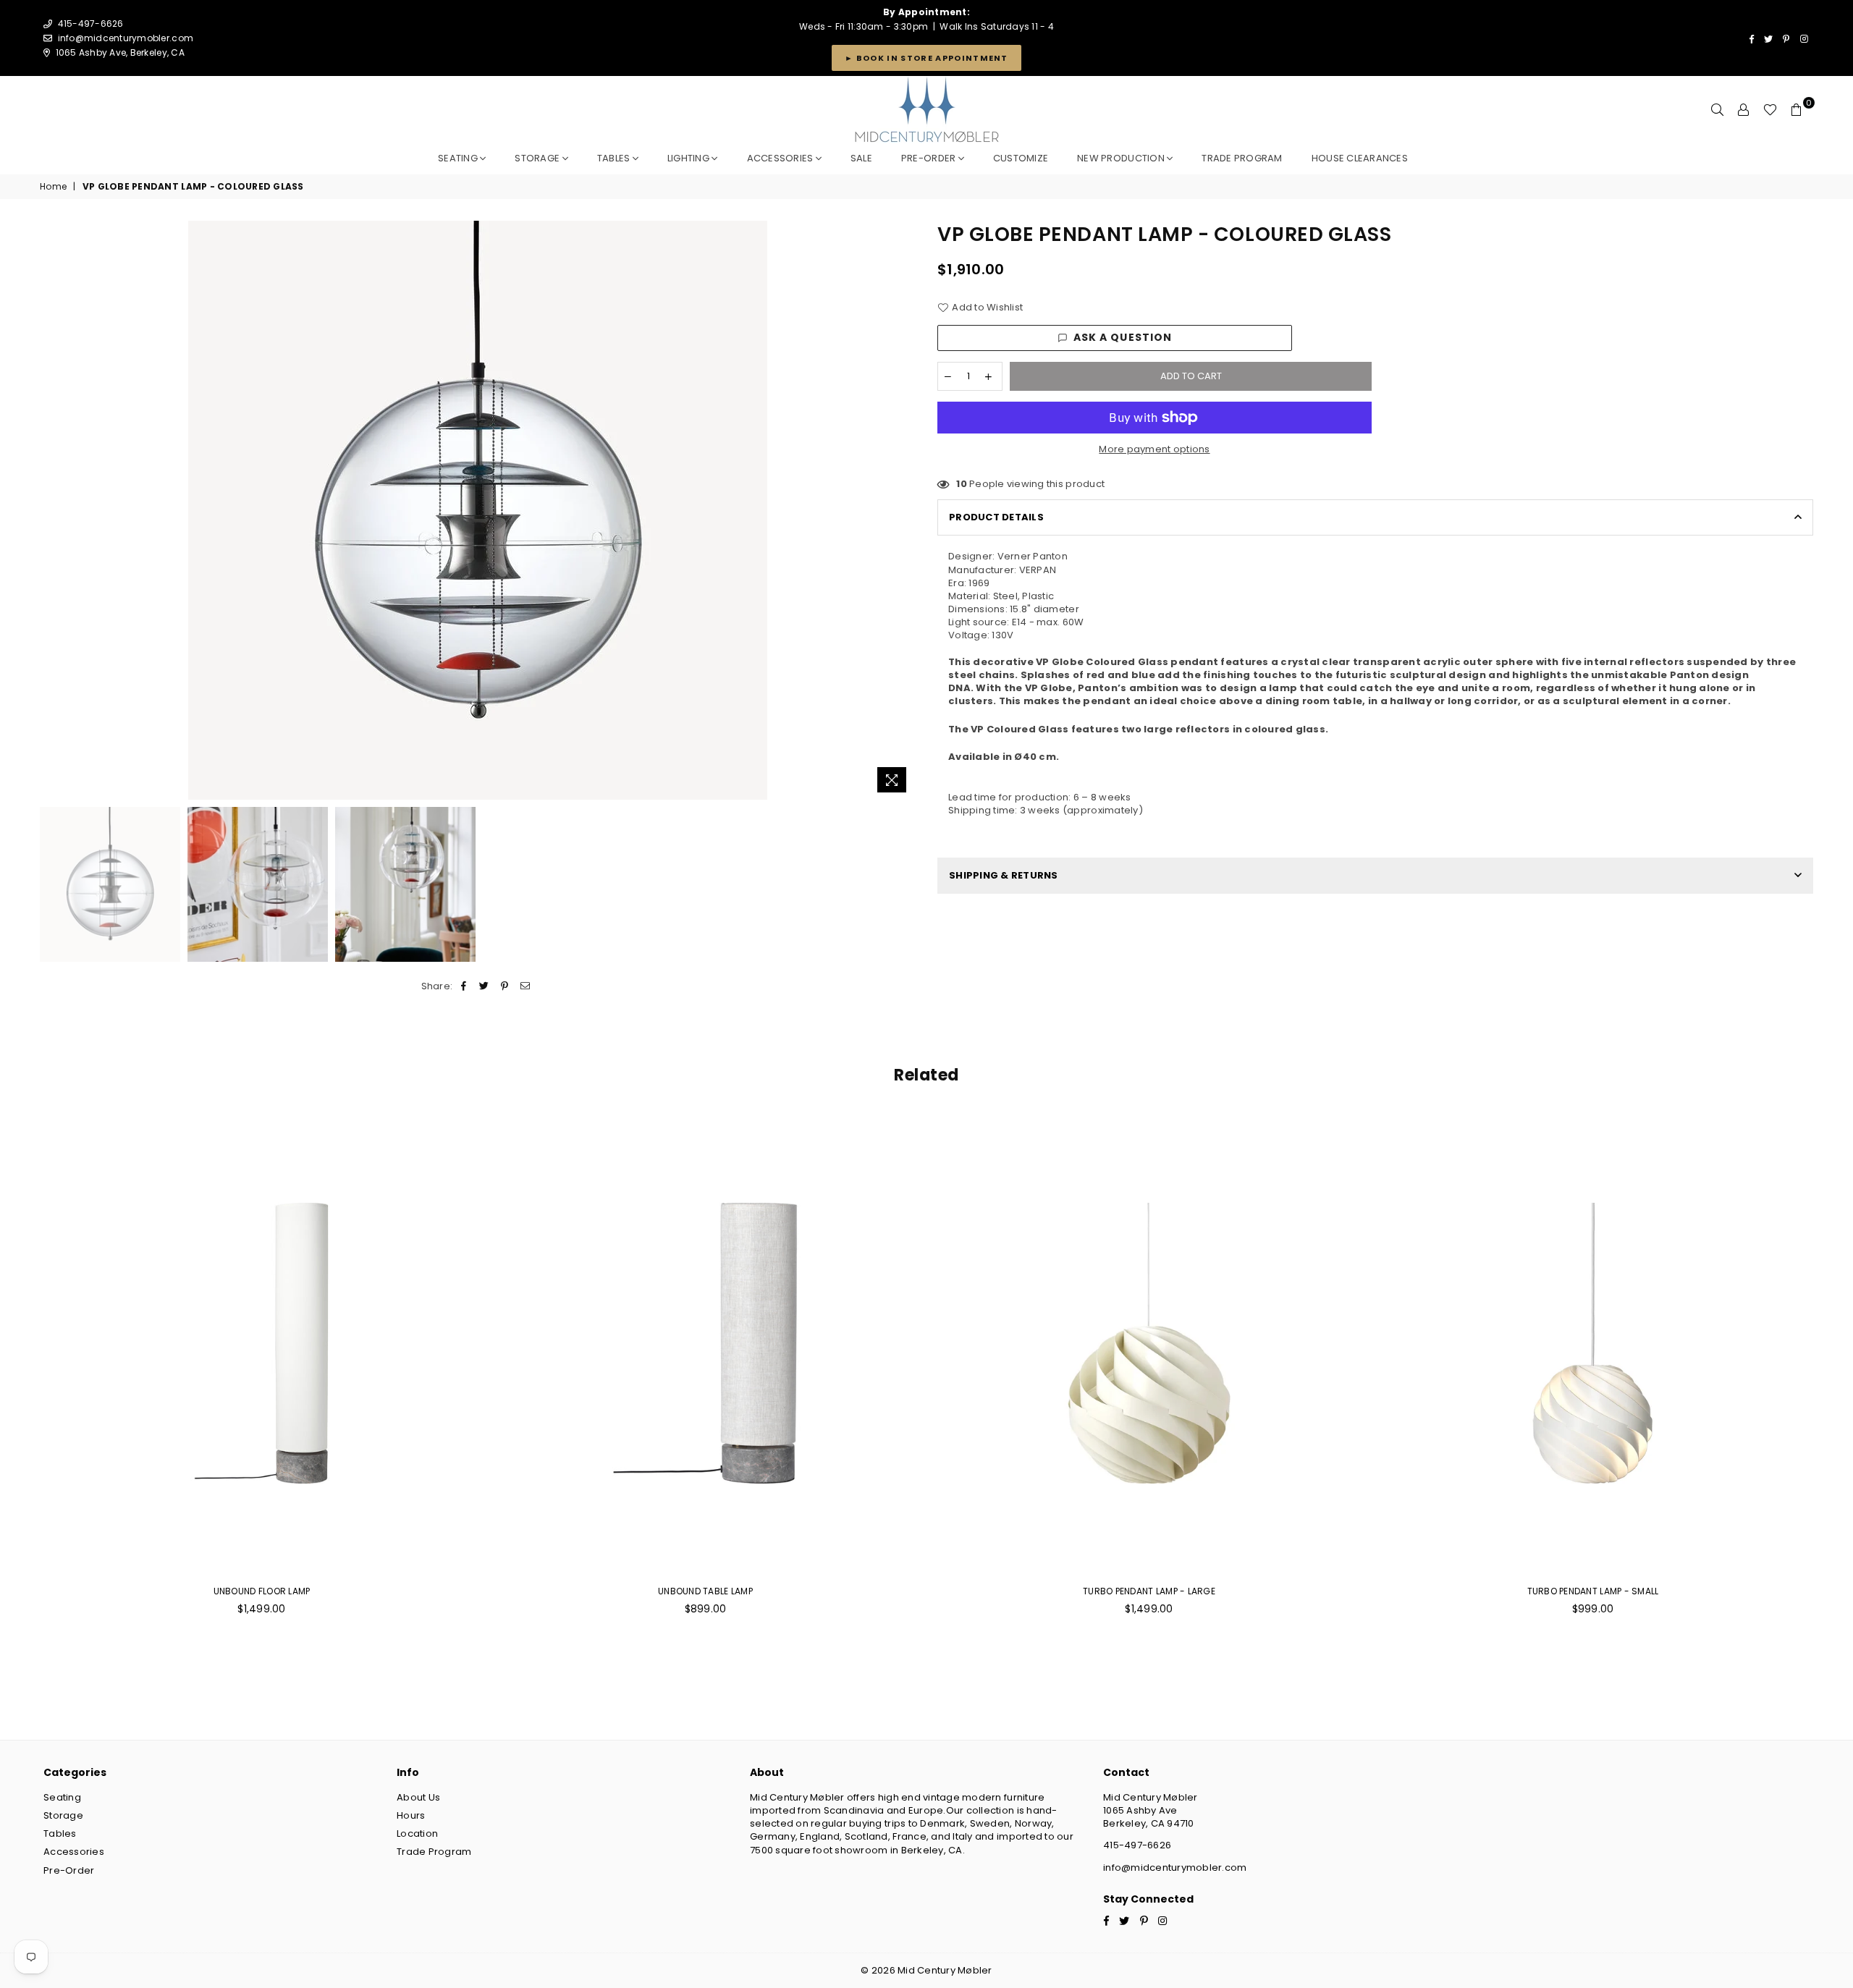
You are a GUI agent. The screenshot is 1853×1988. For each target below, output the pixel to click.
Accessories (781, 158)
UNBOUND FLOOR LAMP (262, 1591)
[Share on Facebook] (464, 986)
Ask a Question (1123, 337)
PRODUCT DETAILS (996, 517)
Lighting (689, 158)
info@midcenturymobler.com (126, 38)
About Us (418, 1797)
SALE (861, 158)
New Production (1122, 158)
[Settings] (1744, 110)
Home (53, 187)
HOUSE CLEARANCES (1360, 158)
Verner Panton (1033, 556)
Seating (459, 158)
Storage (538, 158)
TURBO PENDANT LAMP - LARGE (1149, 1591)
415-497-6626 (1137, 1845)
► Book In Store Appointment (926, 58)
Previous (52, 511)
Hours (411, 1815)
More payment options (1154, 449)
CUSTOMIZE (1021, 158)
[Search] (1718, 110)
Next (903, 511)
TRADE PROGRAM (1242, 158)
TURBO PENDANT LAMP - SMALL (1593, 1591)
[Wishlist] (1770, 110)
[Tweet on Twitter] (485, 986)
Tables (615, 158)
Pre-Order (69, 1870)
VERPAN (1038, 570)
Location (417, 1833)
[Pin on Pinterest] (505, 986)
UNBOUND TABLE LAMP (705, 1591)
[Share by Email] (525, 986)
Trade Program (434, 1852)
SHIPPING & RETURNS (1004, 875)
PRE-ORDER (930, 158)
